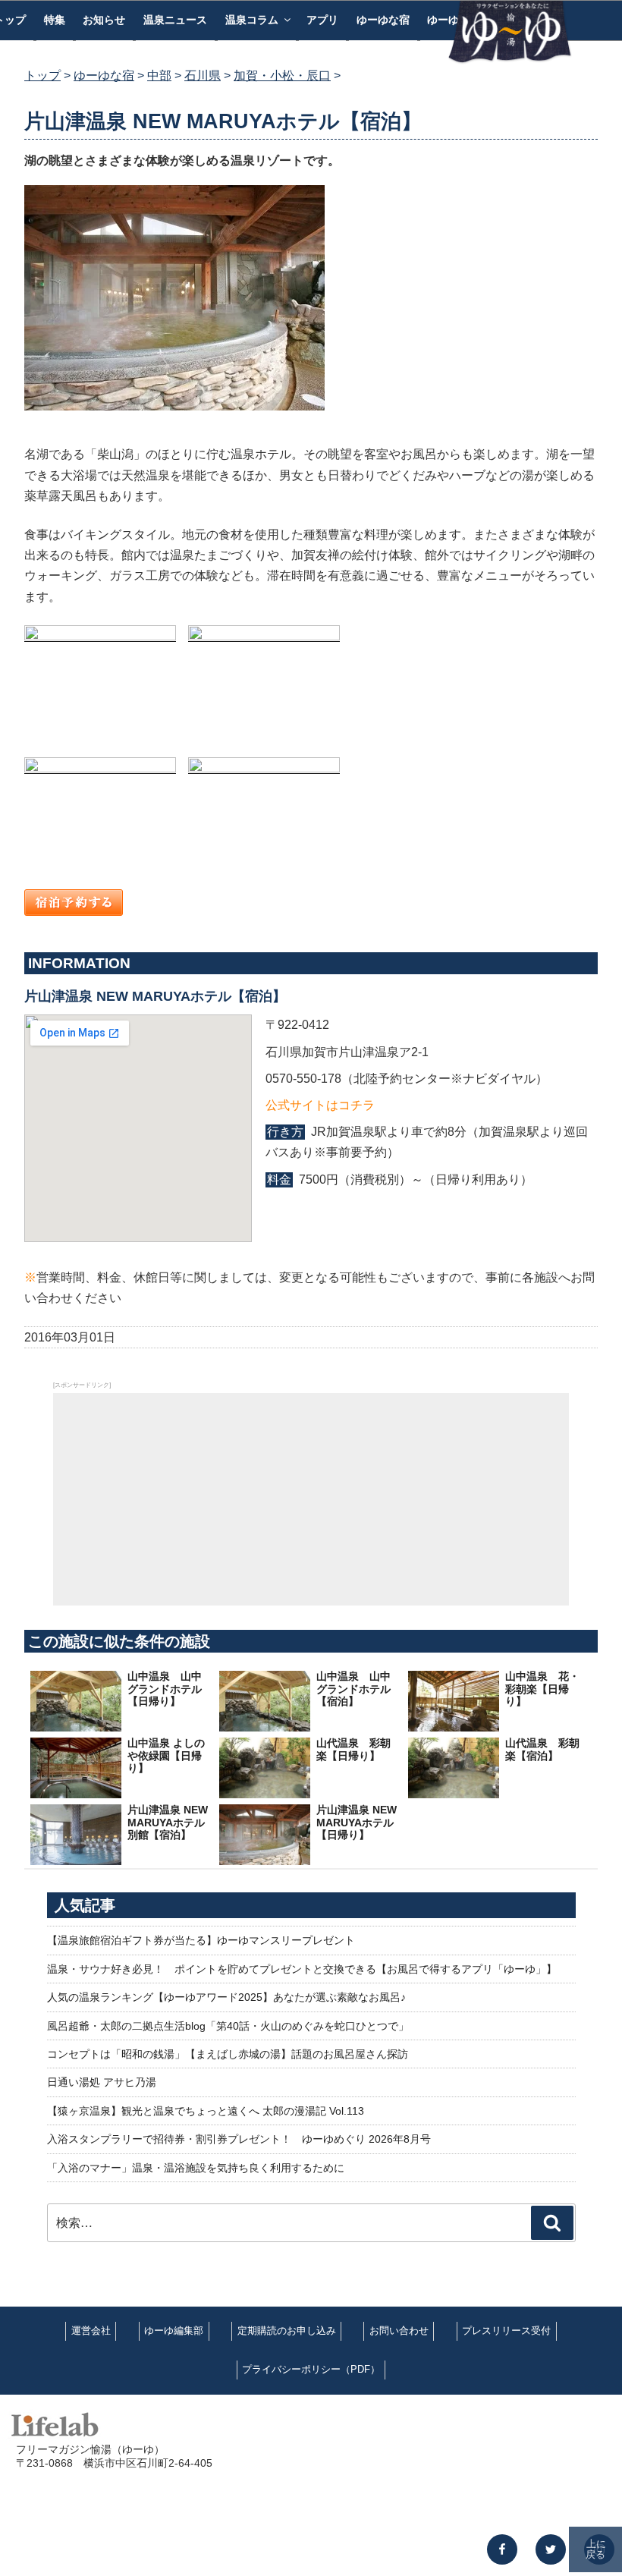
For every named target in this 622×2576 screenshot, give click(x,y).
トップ (42, 75)
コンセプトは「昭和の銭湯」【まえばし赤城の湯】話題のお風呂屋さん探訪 (228, 2054)
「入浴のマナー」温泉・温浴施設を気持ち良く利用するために (196, 2168)
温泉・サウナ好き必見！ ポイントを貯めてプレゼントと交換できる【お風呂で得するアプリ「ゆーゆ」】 (302, 1969)
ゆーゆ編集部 (174, 2331)
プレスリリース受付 (506, 2331)
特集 (55, 20)
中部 (159, 75)
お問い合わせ (399, 2331)
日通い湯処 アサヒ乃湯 (102, 2082)
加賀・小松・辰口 (282, 75)
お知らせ (104, 20)
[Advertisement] (311, 1499)
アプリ (322, 20)
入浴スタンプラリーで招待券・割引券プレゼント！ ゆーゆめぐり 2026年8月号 (239, 2139)
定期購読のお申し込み (287, 2331)
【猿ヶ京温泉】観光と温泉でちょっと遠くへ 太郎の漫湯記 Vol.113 (206, 2111)
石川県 (203, 75)
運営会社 (91, 2331)
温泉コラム (252, 20)
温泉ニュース (175, 20)
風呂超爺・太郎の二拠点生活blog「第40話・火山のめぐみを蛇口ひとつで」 (228, 2026)
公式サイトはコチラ (320, 1105)
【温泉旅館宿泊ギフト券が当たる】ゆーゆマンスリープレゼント (201, 1940)
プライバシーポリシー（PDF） (311, 2369)
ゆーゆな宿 (383, 20)
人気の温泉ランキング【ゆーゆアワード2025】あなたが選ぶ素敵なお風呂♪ (226, 1997)
